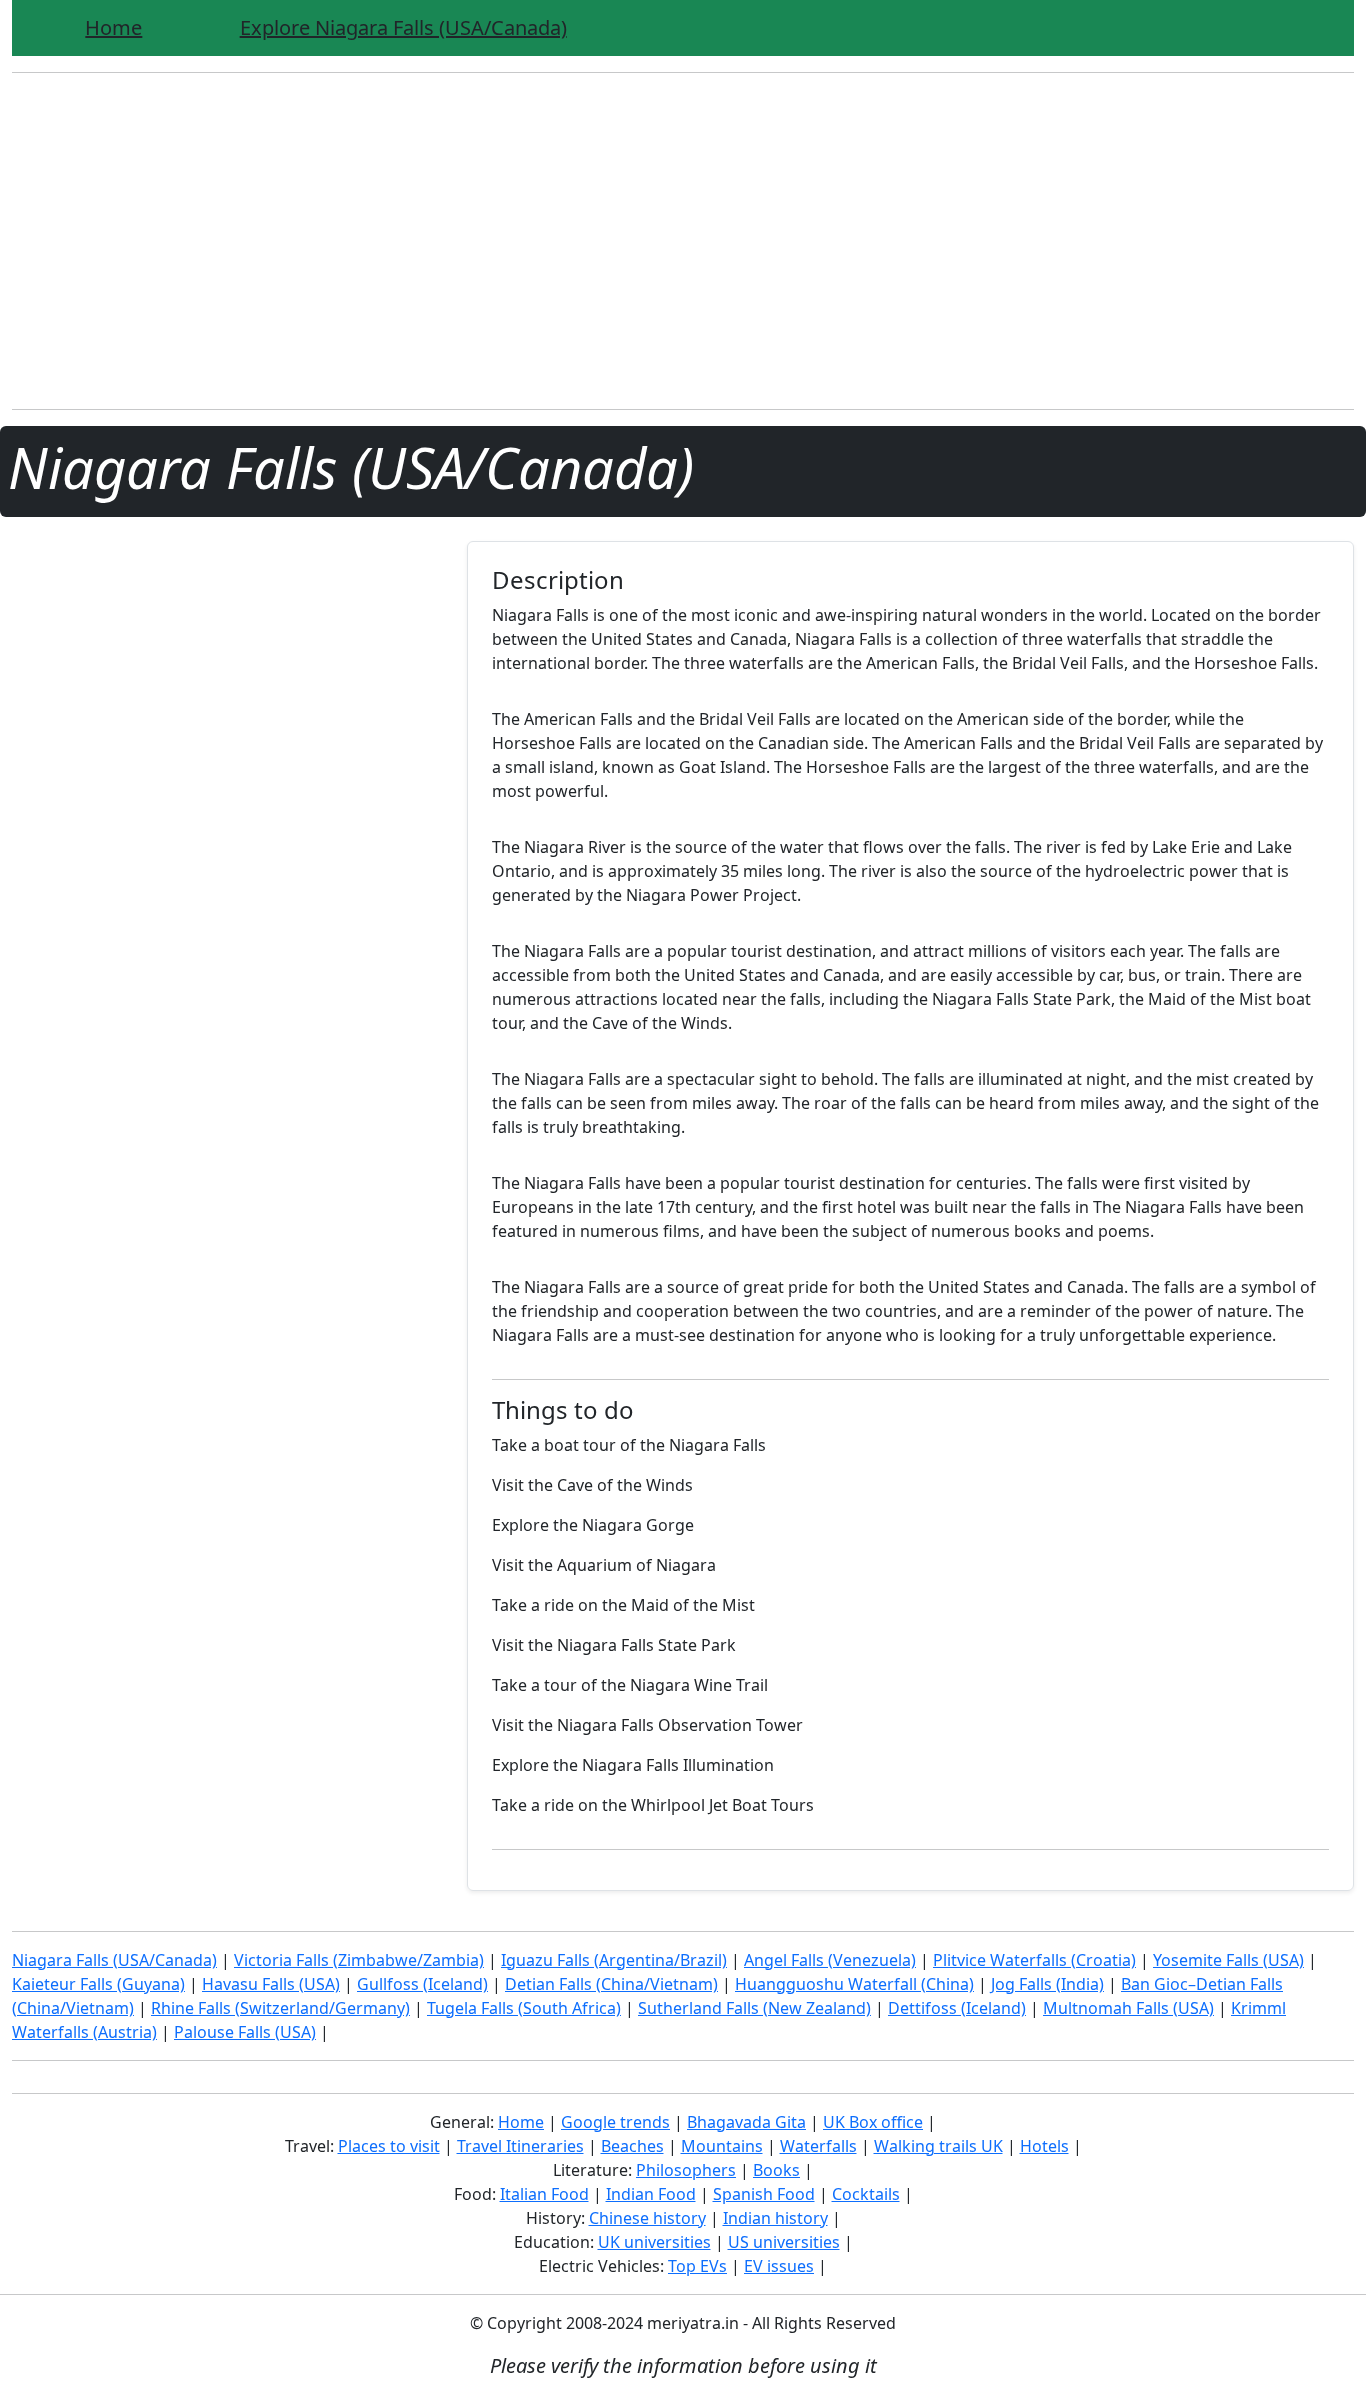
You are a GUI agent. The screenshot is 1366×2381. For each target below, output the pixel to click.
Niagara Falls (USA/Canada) (114, 1960)
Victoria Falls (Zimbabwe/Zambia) (359, 1960)
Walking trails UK (938, 2146)
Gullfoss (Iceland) (422, 1984)
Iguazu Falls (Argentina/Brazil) (614, 1960)
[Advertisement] (683, 253)
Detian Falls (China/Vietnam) (611, 1984)
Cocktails (866, 2194)
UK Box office (873, 2122)
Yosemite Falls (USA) (1228, 1960)
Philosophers (686, 2170)
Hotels (1044, 2146)
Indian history (775, 2218)
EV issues (779, 2266)
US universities (784, 2242)
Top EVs (697, 2266)
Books (776, 2170)
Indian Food (651, 2194)
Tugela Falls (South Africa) (524, 2008)
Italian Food (544, 2194)
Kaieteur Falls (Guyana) (98, 1984)
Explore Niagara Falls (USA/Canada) (403, 27)
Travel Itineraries (520, 2146)
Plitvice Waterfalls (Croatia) (1034, 1960)
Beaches (632, 2146)
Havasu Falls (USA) (271, 1984)
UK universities (654, 2242)
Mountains (722, 2146)
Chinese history (647, 2218)
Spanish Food (764, 2194)
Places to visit (389, 2146)
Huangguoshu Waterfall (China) (854, 1984)
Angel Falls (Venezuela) (830, 1960)
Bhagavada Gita (746, 2122)
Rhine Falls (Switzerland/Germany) (280, 2008)
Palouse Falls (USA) (245, 2032)
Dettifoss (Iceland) (957, 2008)
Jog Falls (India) (1047, 1984)
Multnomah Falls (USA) (1128, 2008)
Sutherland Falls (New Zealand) (754, 2008)
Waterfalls (818, 2146)
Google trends (615, 2122)
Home (113, 27)
